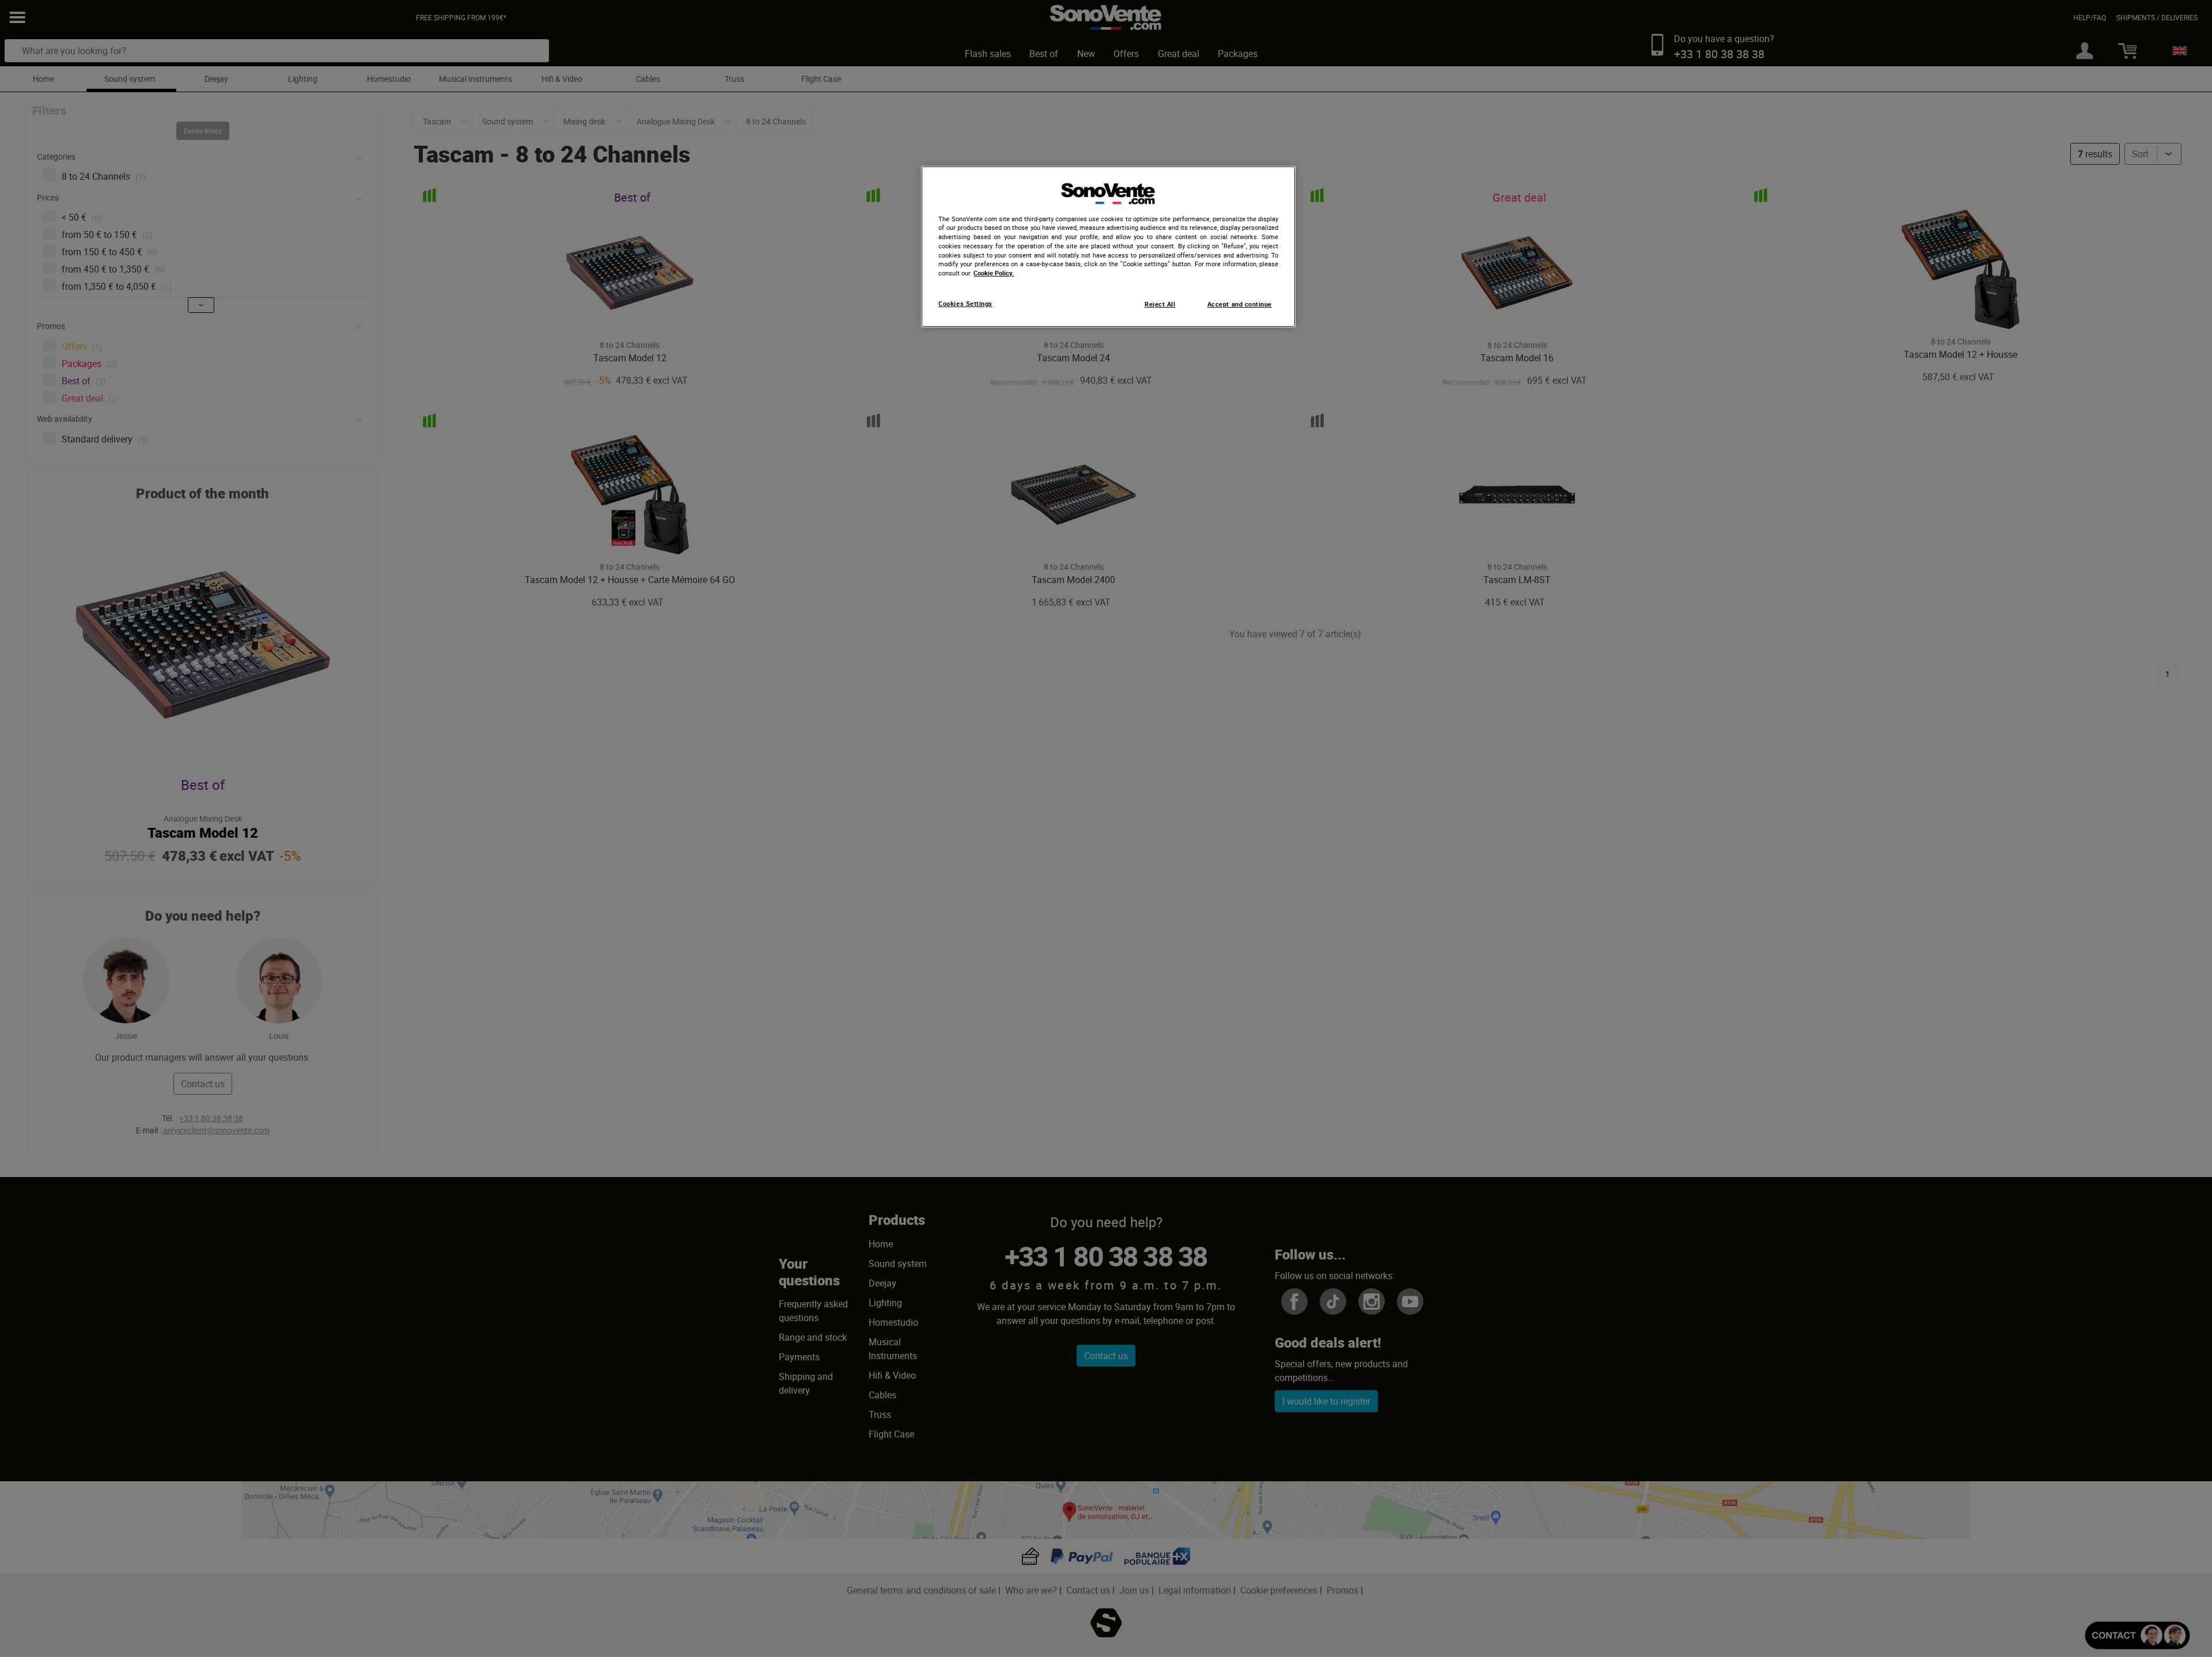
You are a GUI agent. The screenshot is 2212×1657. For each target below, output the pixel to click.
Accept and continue (1240, 304)
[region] (1108, 247)
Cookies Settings (965, 304)
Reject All (1160, 304)
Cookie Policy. (994, 273)
